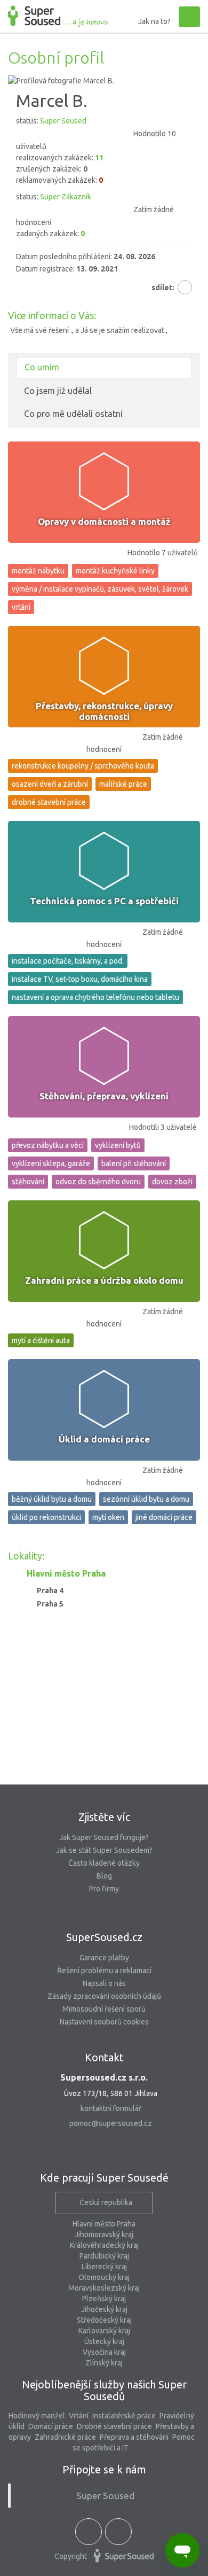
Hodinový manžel (37, 2416)
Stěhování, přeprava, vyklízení (104, 1096)
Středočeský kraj (104, 2320)
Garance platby (104, 1958)
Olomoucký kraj (104, 2277)
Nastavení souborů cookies (104, 2022)
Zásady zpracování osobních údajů (104, 1996)
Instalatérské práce (124, 2416)
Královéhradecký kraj (104, 2245)
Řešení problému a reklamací (104, 1970)
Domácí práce (51, 2426)
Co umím (42, 367)
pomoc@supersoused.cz (111, 2123)
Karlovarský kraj (104, 2331)
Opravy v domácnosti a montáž (104, 521)
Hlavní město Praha (104, 2224)
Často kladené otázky (104, 1863)
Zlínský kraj (104, 2363)
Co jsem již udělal (58, 391)
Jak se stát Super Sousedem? (104, 1850)
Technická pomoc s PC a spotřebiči (104, 901)
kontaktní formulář (111, 2108)
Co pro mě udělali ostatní (73, 414)
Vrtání (79, 2416)
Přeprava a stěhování (134, 2437)
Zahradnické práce (65, 2437)
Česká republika (106, 2202)
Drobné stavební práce (114, 2426)
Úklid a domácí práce (104, 1439)
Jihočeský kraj (104, 2309)
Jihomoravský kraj (104, 2234)
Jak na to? (154, 21)
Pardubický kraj (104, 2256)
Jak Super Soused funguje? (104, 1837)
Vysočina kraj (104, 2352)
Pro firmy (104, 1889)
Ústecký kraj (104, 2341)
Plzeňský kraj (104, 2299)
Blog (104, 1876)
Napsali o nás (104, 1983)
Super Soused (105, 2496)
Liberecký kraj (104, 2267)
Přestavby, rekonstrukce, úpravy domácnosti (104, 711)
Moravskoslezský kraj (104, 2288)
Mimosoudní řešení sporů (104, 2009)
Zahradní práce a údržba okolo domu (104, 1280)
